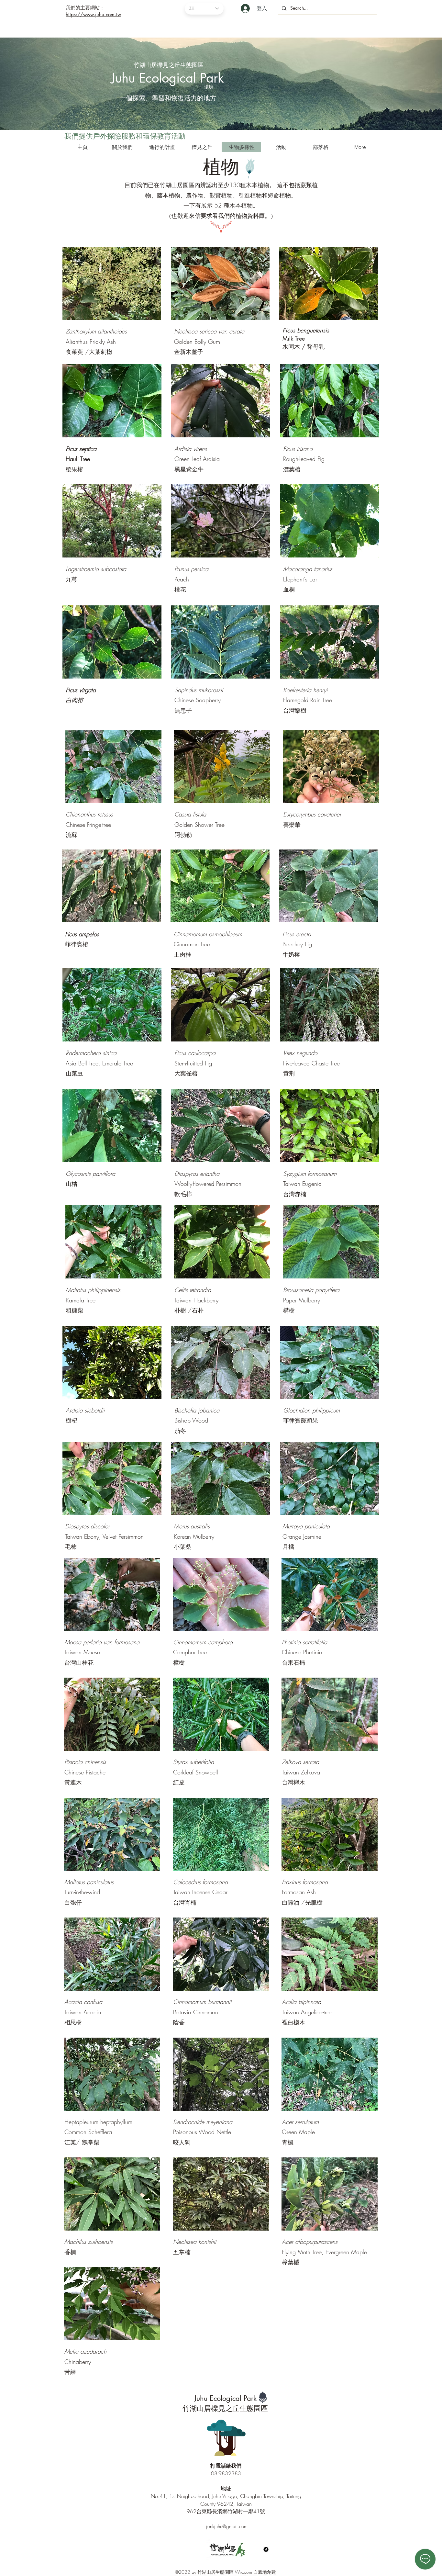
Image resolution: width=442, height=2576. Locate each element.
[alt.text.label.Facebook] (266, 2549)
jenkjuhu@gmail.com (227, 2526)
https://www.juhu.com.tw (93, 14)
